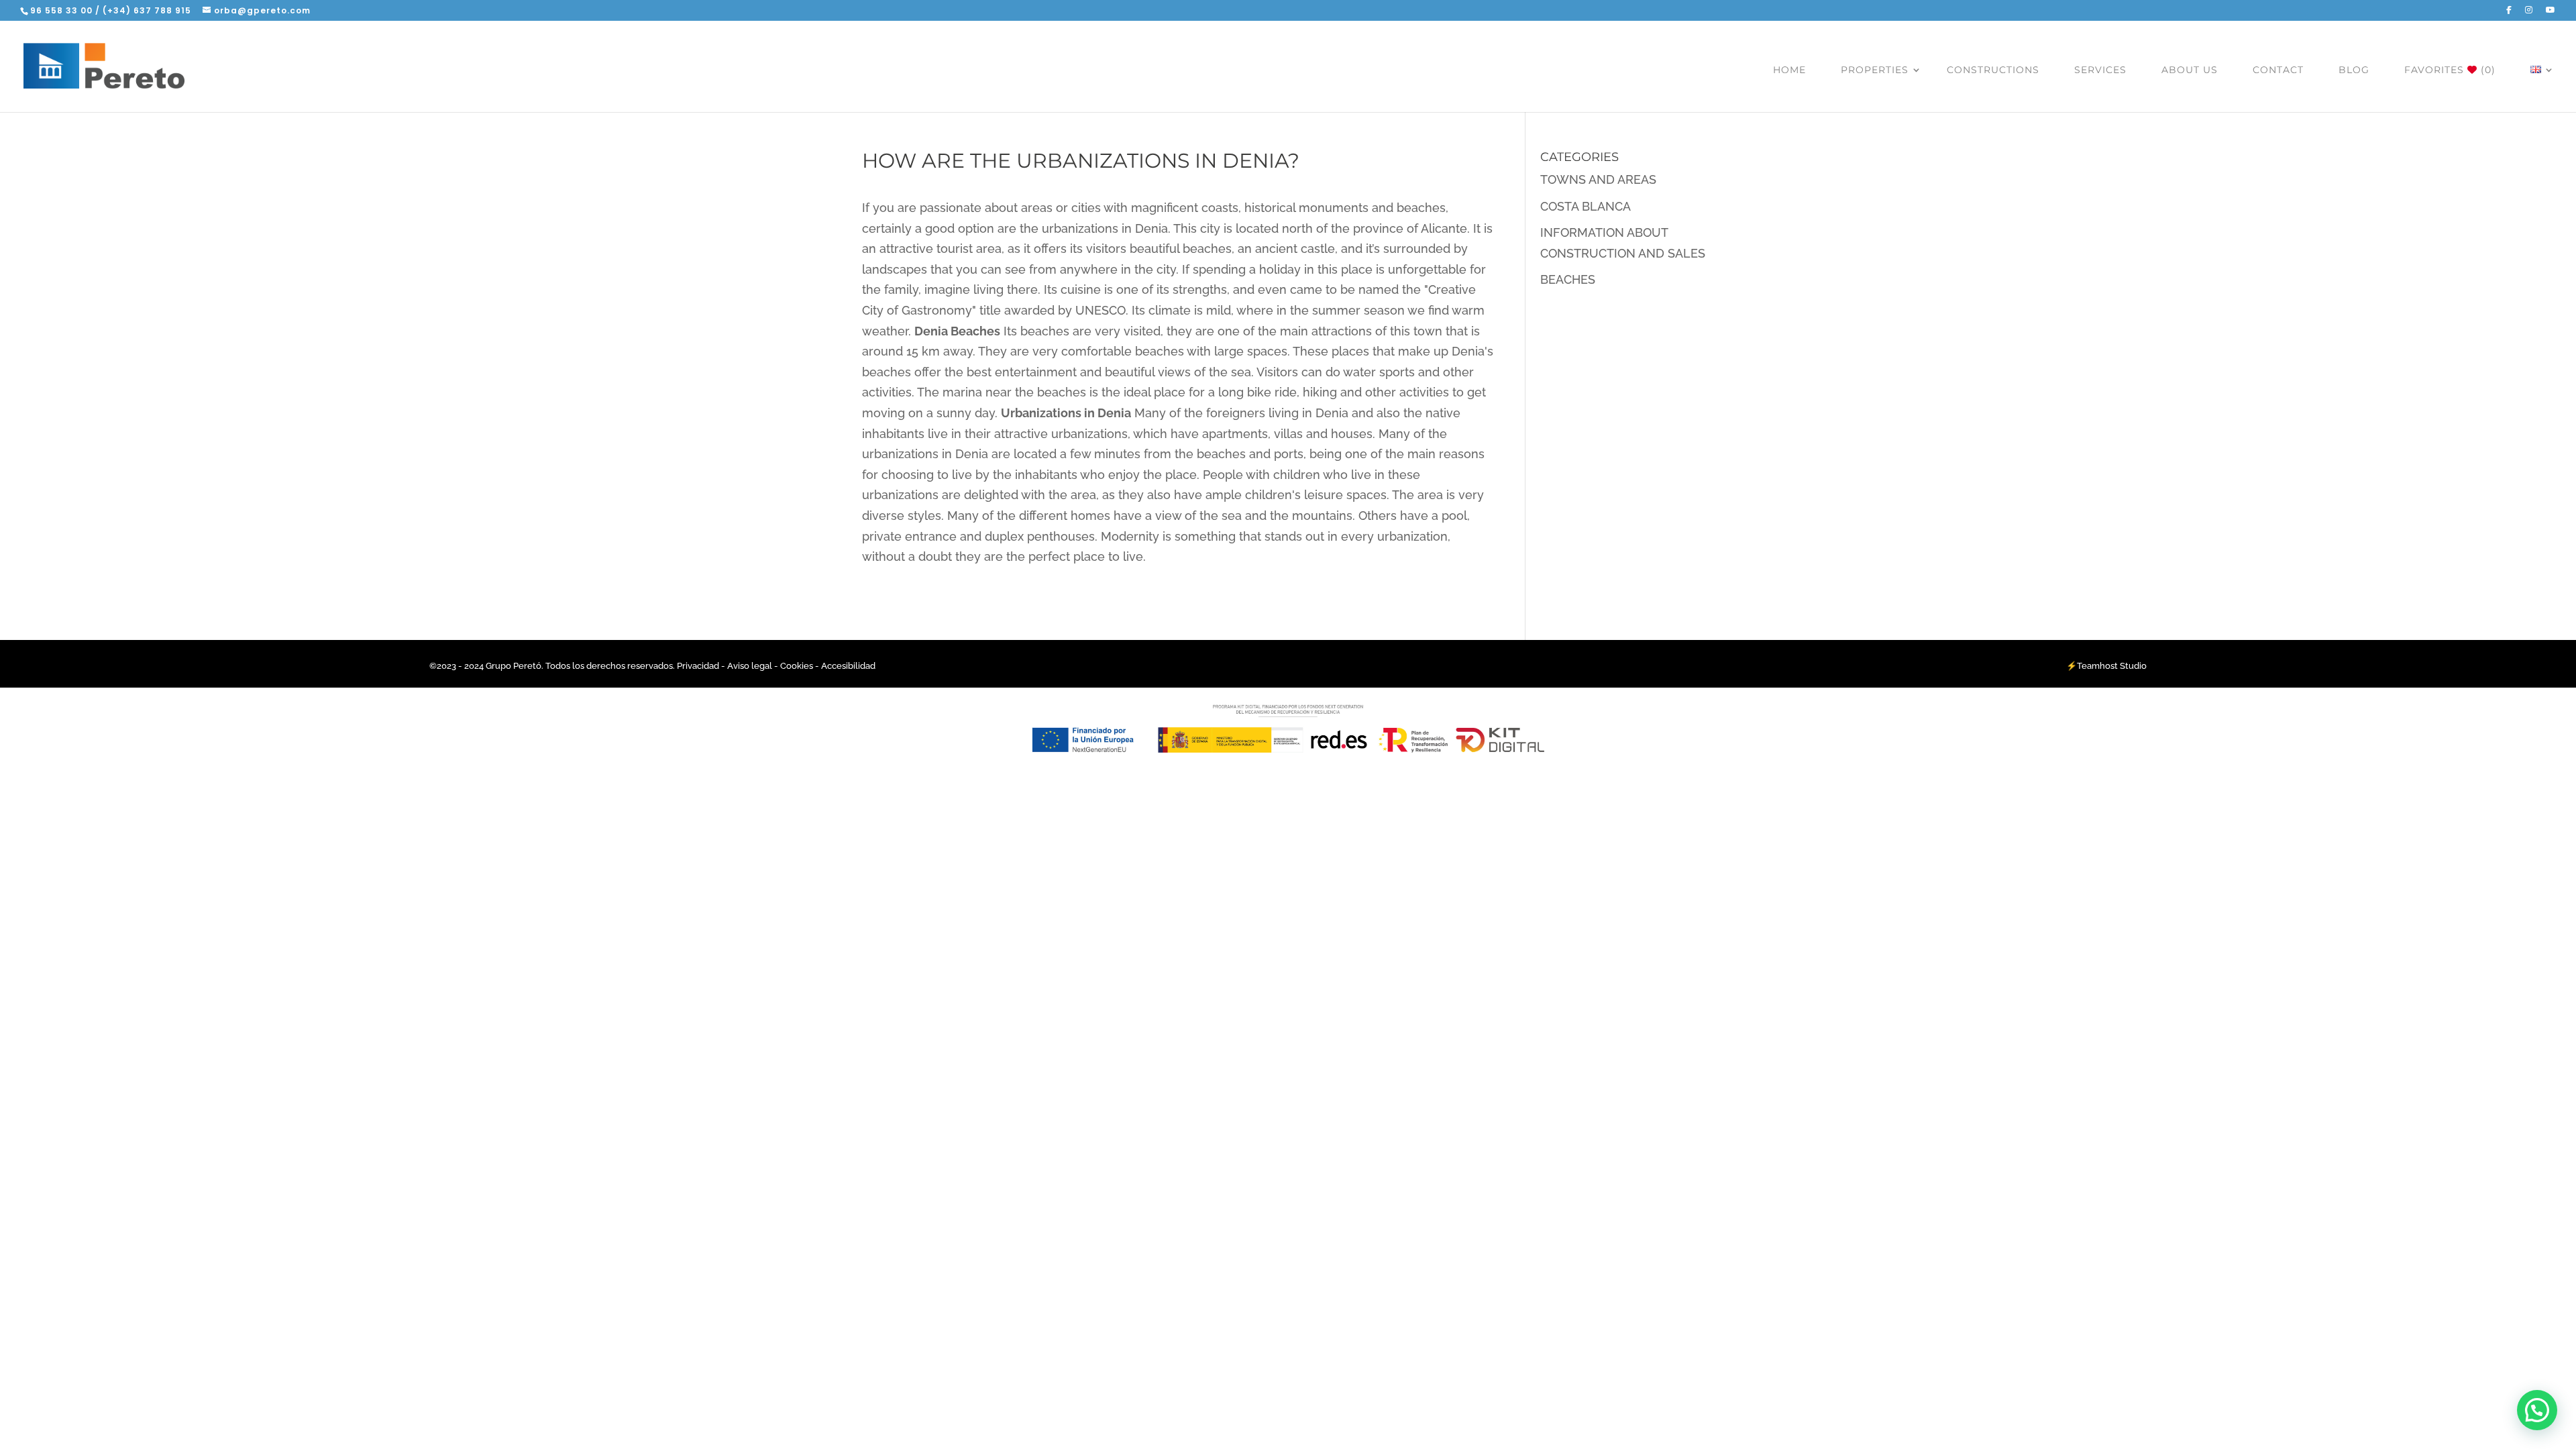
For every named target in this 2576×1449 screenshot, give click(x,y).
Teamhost (2097, 666)
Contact (2278, 70)
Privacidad (699, 666)
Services (2100, 70)
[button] (2537, 1410)
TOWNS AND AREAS (1598, 179)
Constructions (1993, 70)
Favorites (2450, 70)
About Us (2190, 70)
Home (1789, 70)
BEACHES (1568, 279)
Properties (1875, 70)
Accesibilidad (848, 666)
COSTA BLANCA (1586, 206)
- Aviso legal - (750, 666)
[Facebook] (2509, 13)
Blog (2354, 70)
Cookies (797, 666)
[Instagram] (2529, 13)
